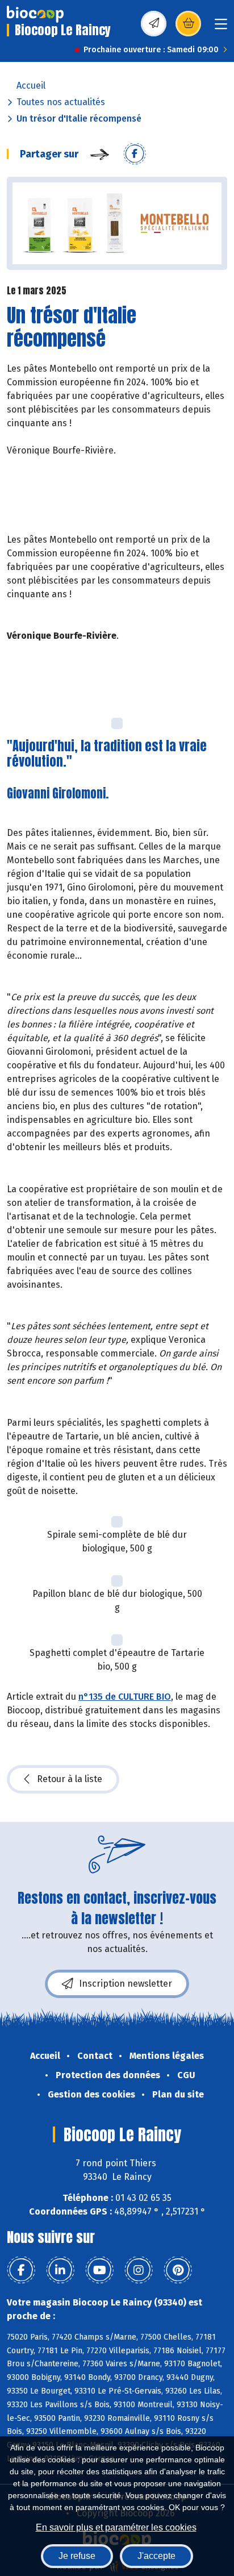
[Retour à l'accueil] (35, 14)
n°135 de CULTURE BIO (125, 1697)
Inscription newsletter (126, 1984)
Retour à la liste (70, 1779)
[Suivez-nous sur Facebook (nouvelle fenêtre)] (21, 2270)
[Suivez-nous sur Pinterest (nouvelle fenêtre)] (178, 2270)
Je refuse (77, 2556)
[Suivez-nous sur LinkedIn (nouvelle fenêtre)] (60, 2270)
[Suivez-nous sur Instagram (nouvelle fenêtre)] (139, 2270)
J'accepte (156, 2556)
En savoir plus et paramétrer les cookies (116, 2527)
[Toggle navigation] (221, 28)
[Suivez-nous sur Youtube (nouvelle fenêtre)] (99, 2270)
